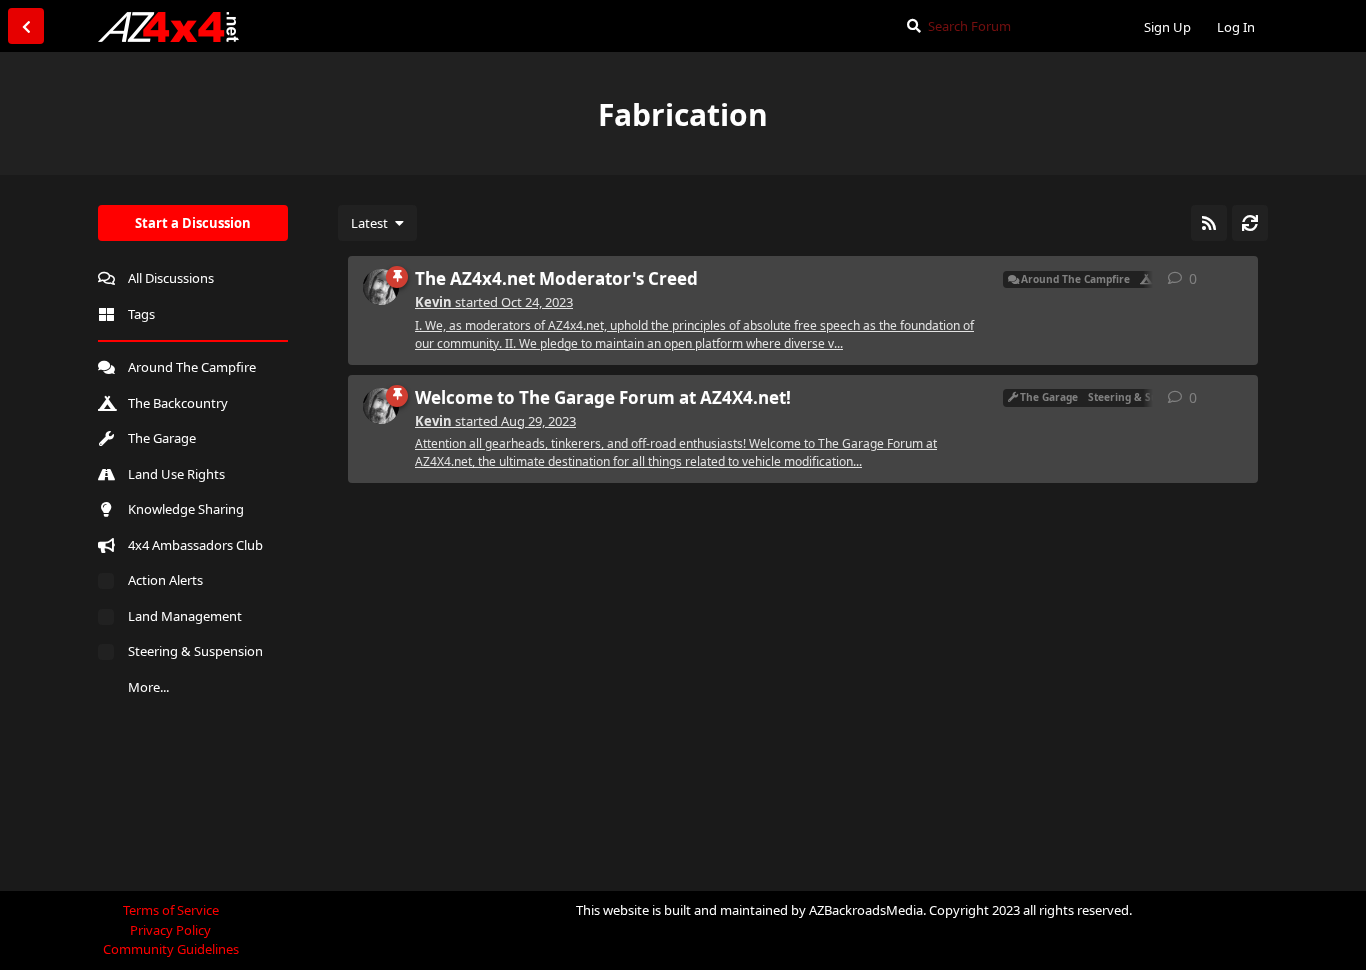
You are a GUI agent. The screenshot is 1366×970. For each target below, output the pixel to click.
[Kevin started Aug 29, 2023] (381, 406)
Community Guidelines (171, 949)
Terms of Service (171, 910)
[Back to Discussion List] (26, 26)
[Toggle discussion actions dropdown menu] (1235, 279)
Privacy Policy (170, 930)
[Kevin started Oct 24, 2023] (381, 287)
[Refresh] (1250, 223)
